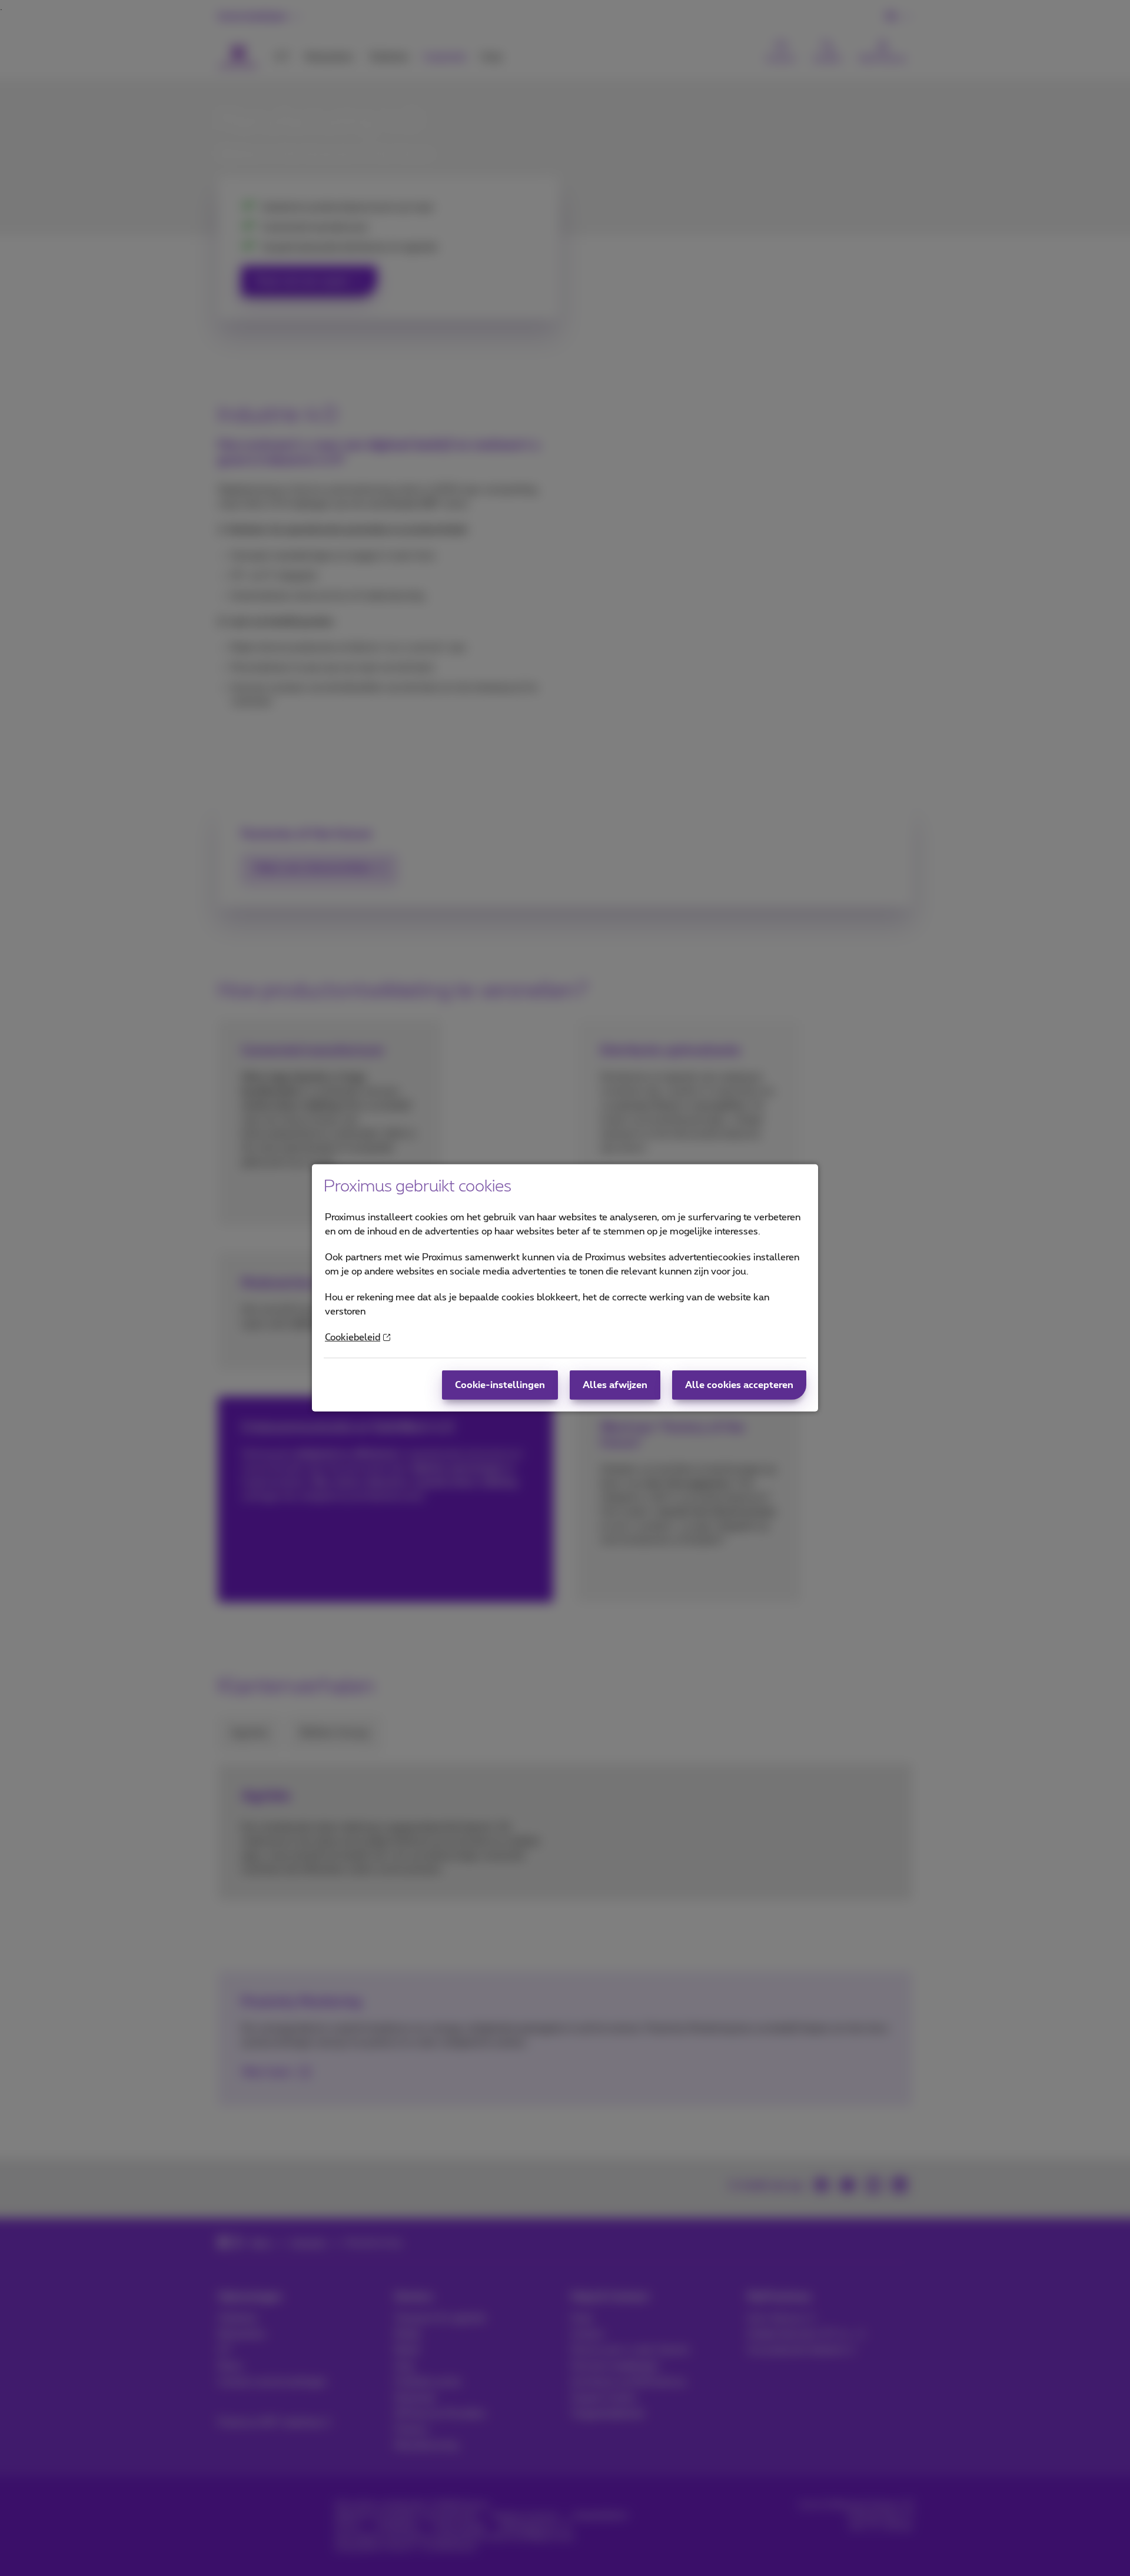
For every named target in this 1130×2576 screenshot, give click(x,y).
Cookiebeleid (353, 1337)
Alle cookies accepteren (739, 1385)
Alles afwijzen (615, 1385)
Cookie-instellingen (500, 1385)
